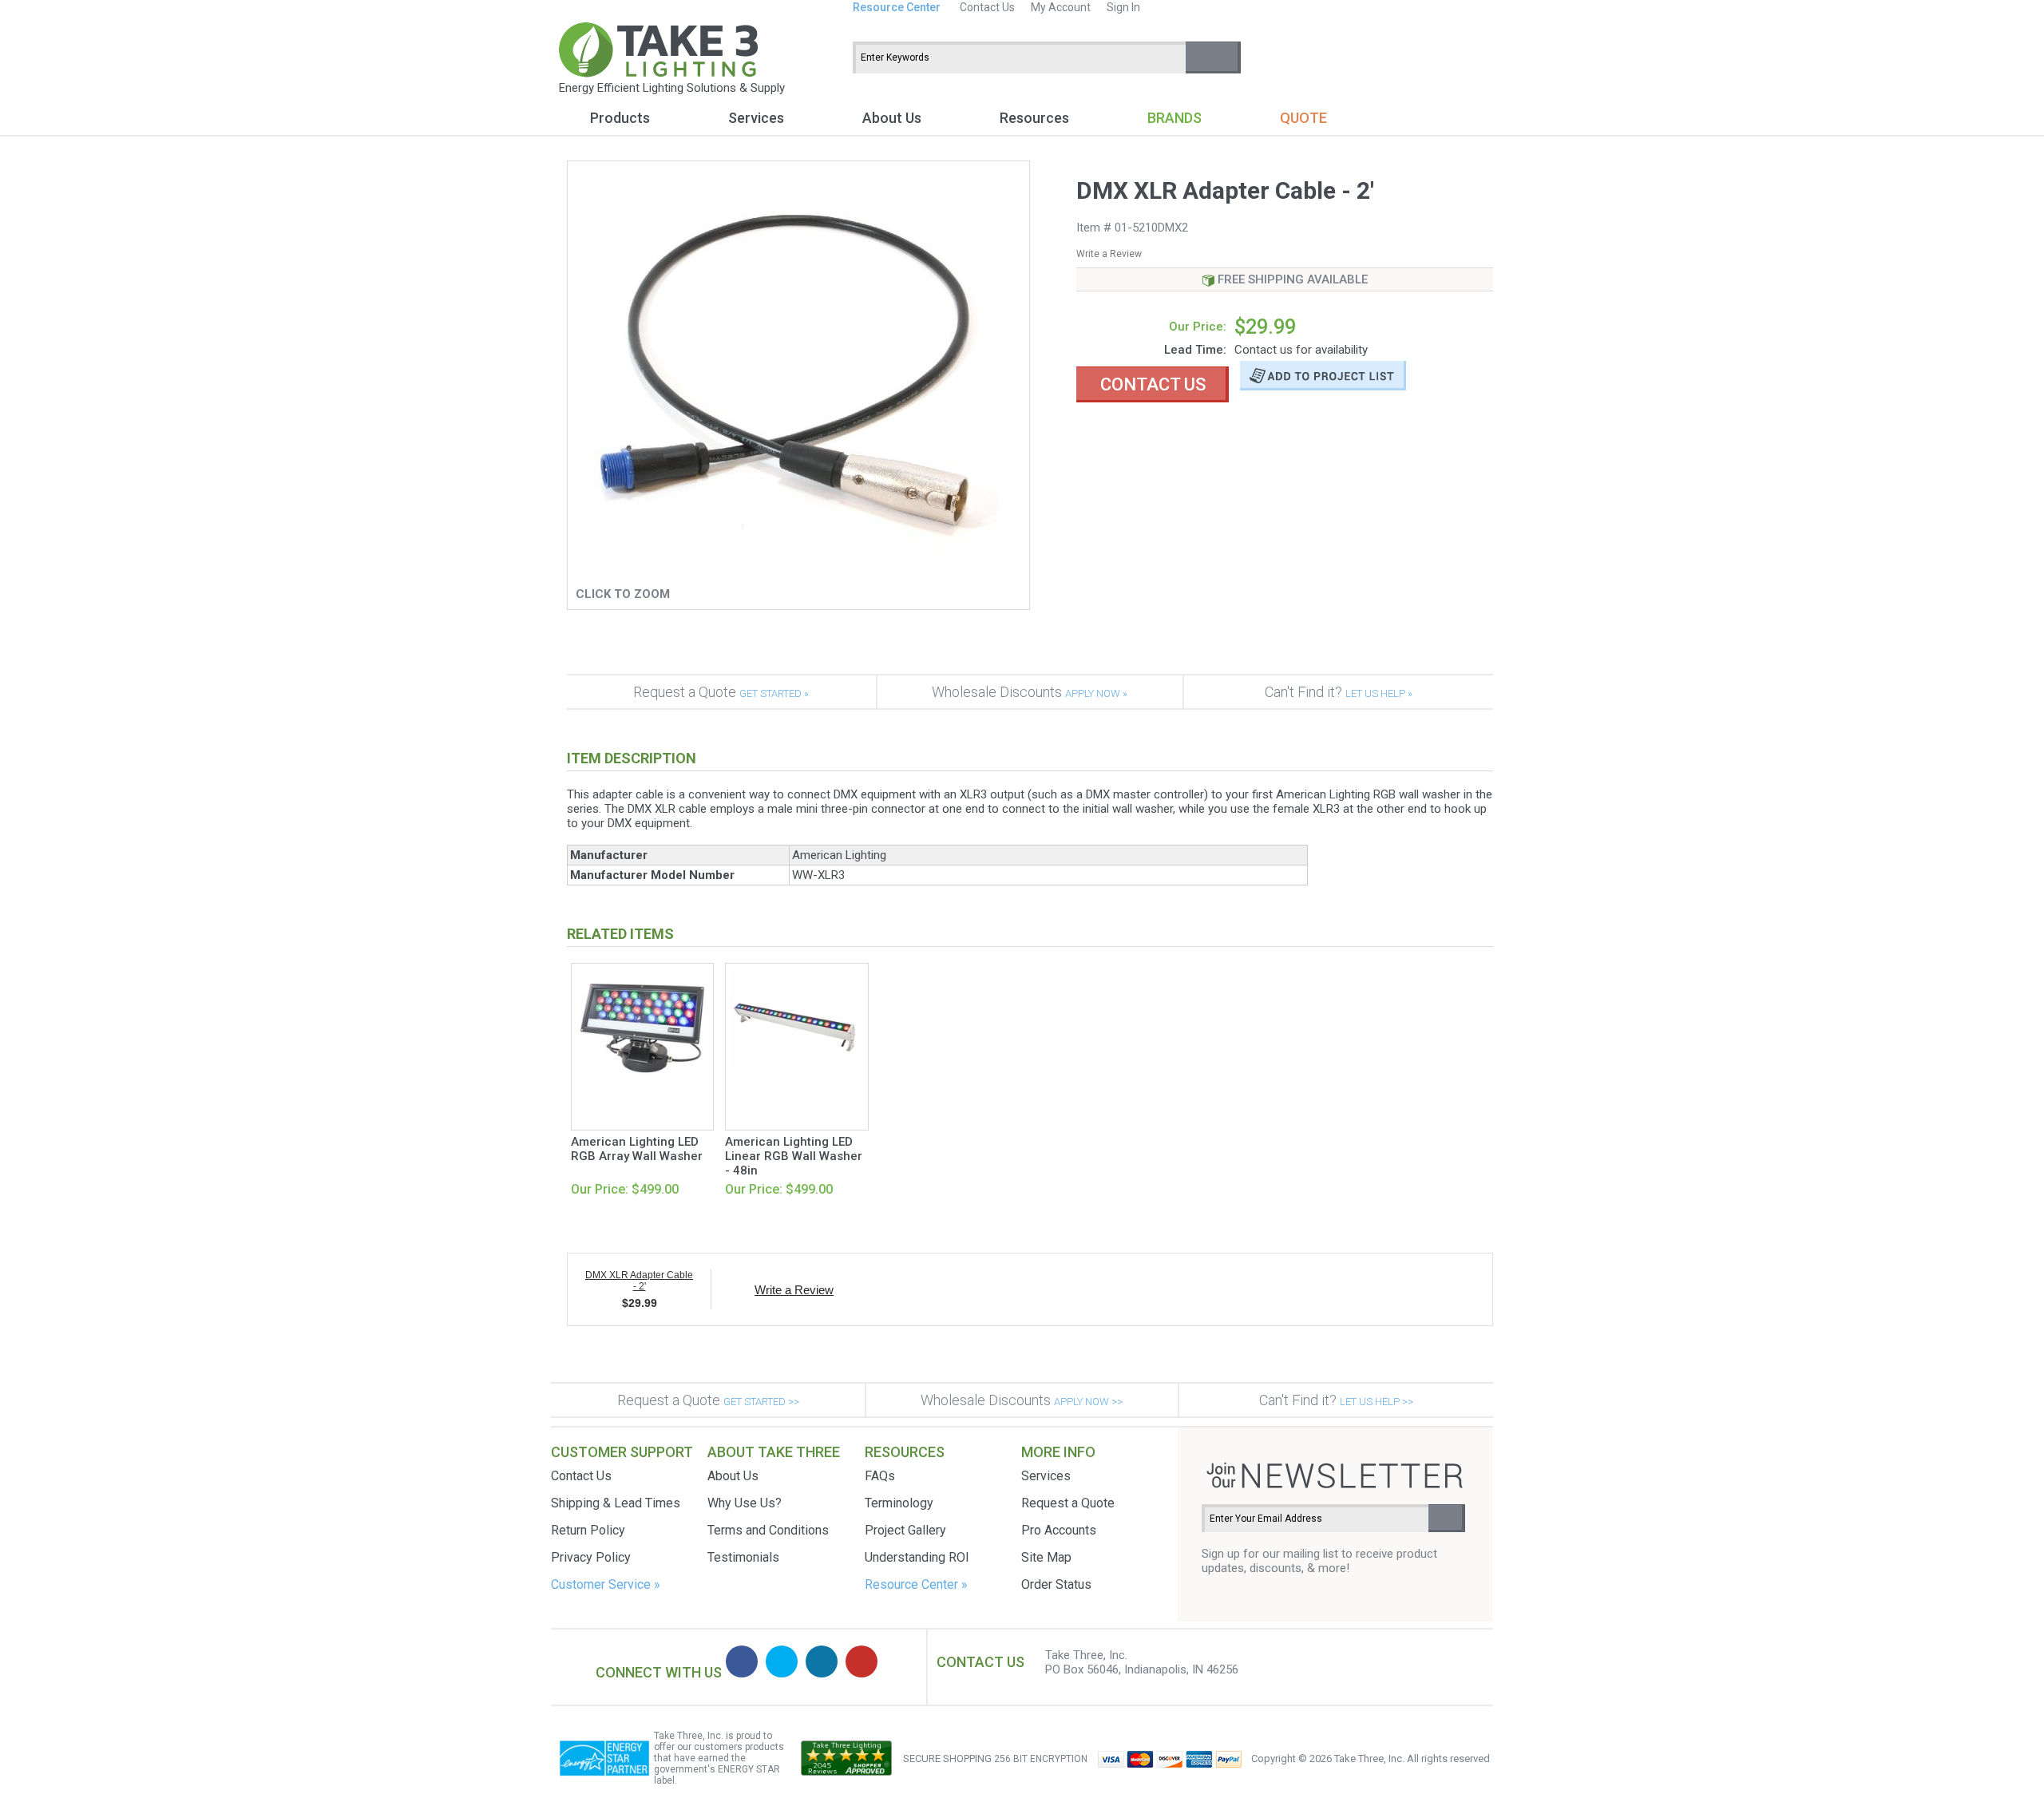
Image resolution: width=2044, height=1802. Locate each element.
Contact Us (987, 7)
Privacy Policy (591, 1557)
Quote (1303, 118)
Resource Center (897, 7)
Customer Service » (606, 1584)
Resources (1034, 118)
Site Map (1046, 1557)
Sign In (1123, 7)
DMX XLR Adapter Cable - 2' (639, 1281)
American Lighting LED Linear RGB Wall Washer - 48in (794, 1156)
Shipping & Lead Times (616, 1503)
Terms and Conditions (768, 1530)
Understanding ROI (917, 1557)
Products (620, 118)
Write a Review (1109, 254)
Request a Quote (721, 692)
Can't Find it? (1339, 692)
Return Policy (588, 1530)
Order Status (1056, 1584)
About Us (892, 118)
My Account (1061, 7)
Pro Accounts (1059, 1530)
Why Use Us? (745, 1503)
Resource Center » (916, 1584)
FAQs (880, 1476)
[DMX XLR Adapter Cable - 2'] (798, 576)
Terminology (899, 1503)
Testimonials (743, 1557)
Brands (1175, 118)
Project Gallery (905, 1530)
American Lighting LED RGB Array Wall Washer (637, 1149)
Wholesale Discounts (1030, 692)
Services (756, 118)
